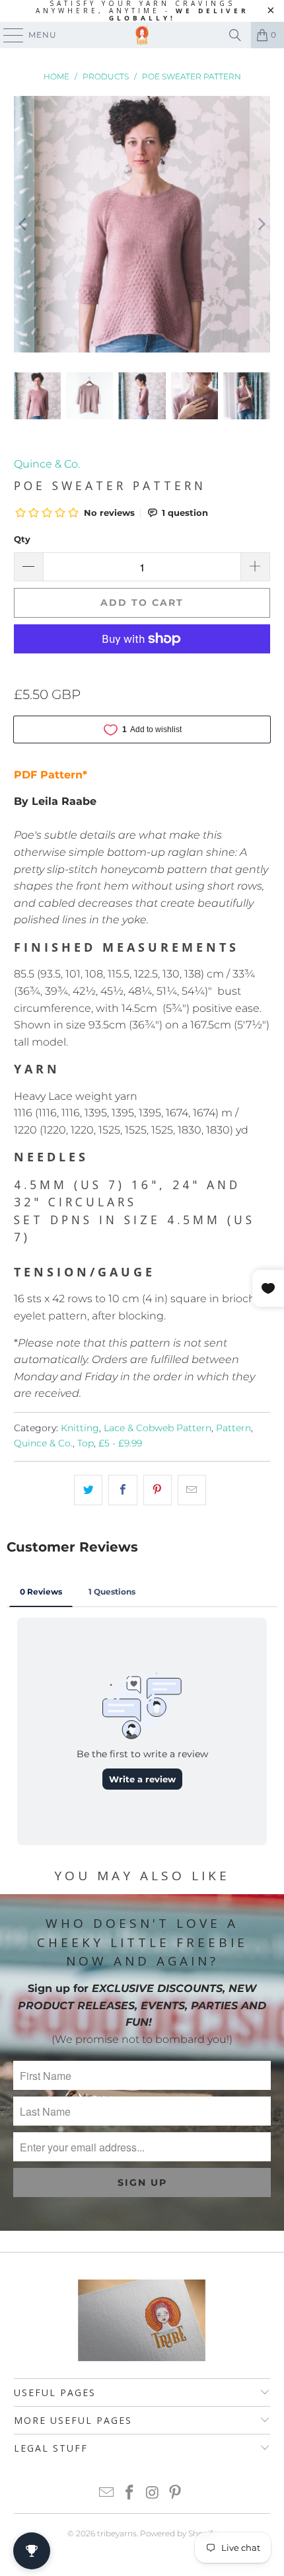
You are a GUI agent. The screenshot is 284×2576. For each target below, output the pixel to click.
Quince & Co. (47, 464)
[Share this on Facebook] (123, 1490)
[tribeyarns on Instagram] (153, 2494)
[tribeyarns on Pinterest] (176, 2494)
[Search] (235, 35)
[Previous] (24, 225)
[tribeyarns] (142, 35)
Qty (22, 539)
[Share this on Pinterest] (158, 1490)
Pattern (233, 1428)
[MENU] (7, 35)
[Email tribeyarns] (107, 2494)
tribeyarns (117, 2533)
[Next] (260, 225)
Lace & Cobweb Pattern (158, 1428)
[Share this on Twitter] (88, 1490)
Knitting (80, 1428)
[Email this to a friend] (192, 1490)
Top (86, 1443)
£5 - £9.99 (120, 1443)
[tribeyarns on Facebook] (130, 2494)
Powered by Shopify (178, 2533)
